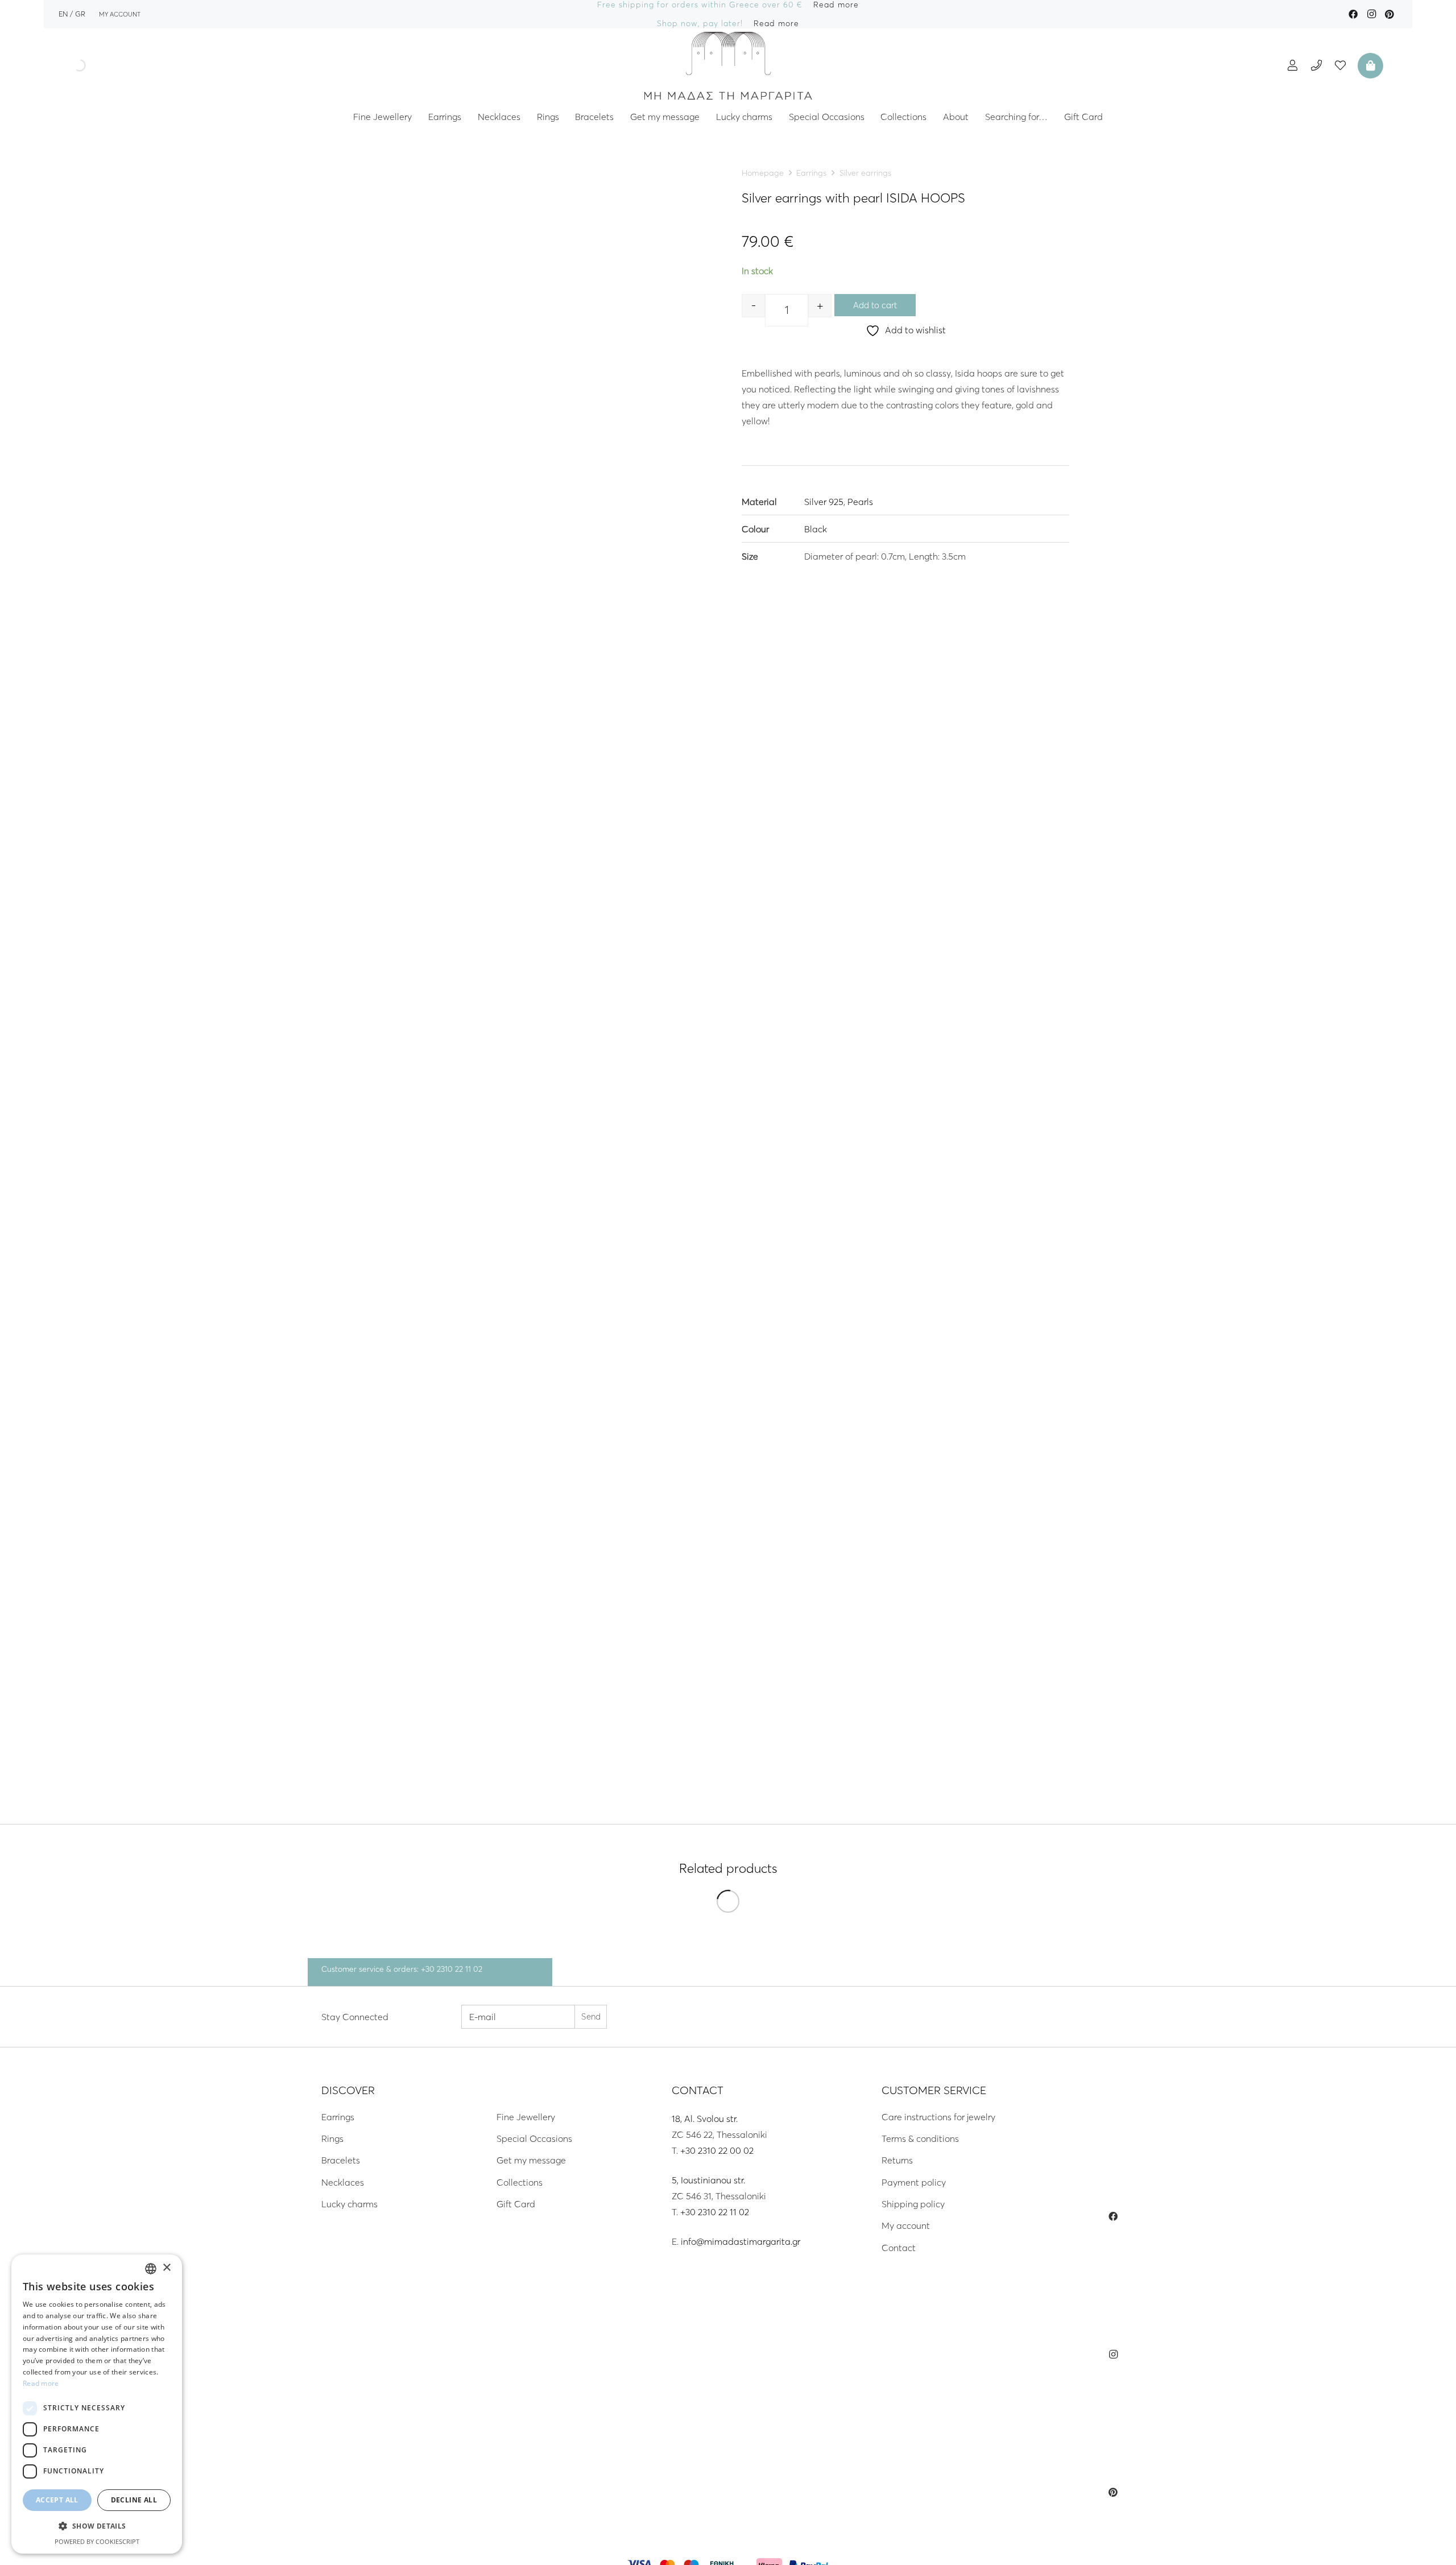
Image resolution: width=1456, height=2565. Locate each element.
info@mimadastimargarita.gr (741, 2241)
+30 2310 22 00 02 (717, 2150)
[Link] (728, 65)
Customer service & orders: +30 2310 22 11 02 (402, 1969)
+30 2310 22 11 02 (715, 2212)
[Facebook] (1353, 14)
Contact (899, 2248)
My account (906, 2225)
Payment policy (914, 2182)
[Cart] (1369, 65)
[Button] (1292, 65)
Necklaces (343, 2182)
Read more (41, 2383)
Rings (332, 2138)
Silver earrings (865, 173)
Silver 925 (824, 501)
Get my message (531, 2160)
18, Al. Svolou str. (705, 2119)
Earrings (811, 173)
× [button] (166, 2268)
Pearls (860, 501)
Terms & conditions (920, 2138)
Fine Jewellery (526, 2117)
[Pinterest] (1389, 14)
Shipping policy (913, 2204)
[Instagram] (1371, 14)
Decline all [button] (134, 2500)
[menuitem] (63, 14)
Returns (897, 2160)
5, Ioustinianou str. (708, 2180)
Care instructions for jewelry (938, 2117)
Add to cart (875, 305)
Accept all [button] (57, 2500)
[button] (97, 2526)
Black (816, 529)
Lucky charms (349, 2204)
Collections (520, 2182)
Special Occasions (534, 2138)
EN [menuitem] (63, 14)
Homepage (763, 173)
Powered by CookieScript (97, 2541)
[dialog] (97, 2404)
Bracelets (341, 2160)
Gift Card (516, 2204)
